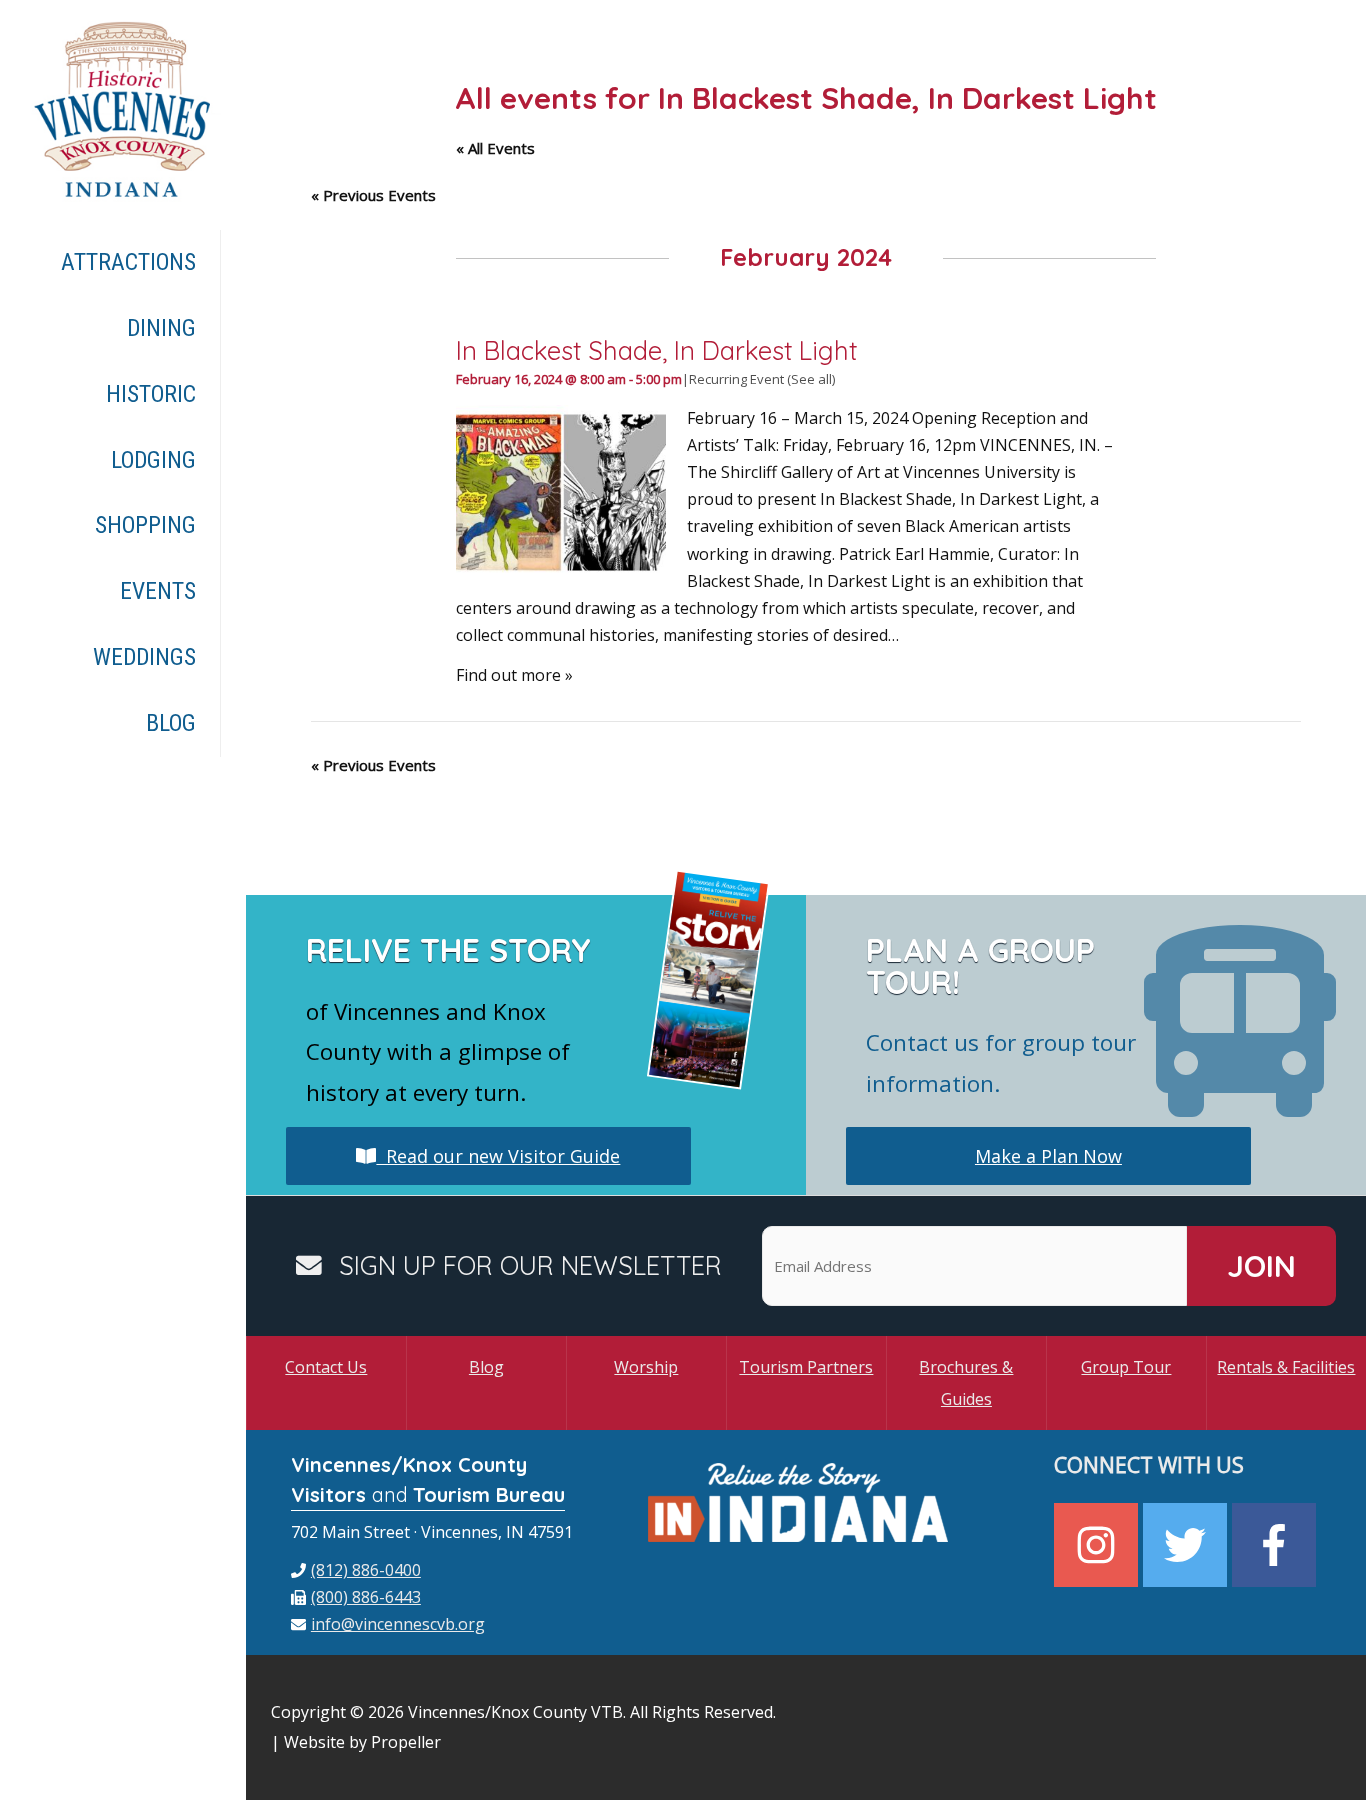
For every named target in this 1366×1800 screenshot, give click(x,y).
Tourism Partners (806, 1367)
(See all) (811, 379)
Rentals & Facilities (1286, 1367)
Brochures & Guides (966, 1383)
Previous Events (373, 195)
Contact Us (326, 1367)
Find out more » (514, 675)
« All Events (495, 148)
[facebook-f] (1276, 1545)
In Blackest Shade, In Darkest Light (656, 350)
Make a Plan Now (1048, 1156)
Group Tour (1126, 1367)
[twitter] (1187, 1545)
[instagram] (1098, 1545)
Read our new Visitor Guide (498, 1156)
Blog (486, 1367)
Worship (646, 1367)
